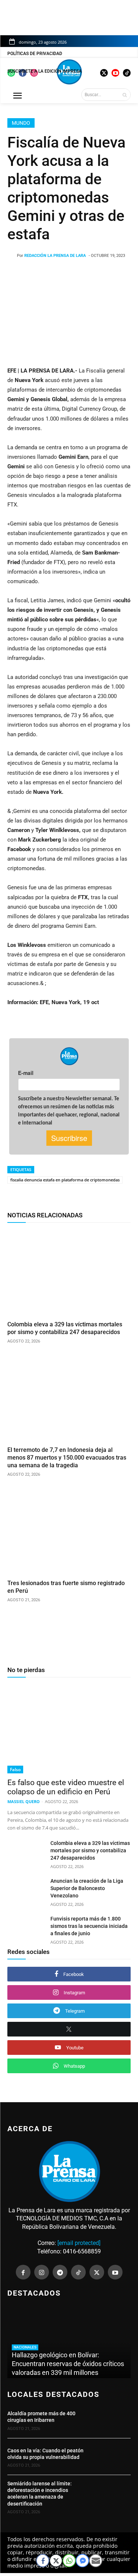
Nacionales (25, 2347)
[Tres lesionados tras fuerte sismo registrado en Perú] (69, 1532)
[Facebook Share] (43, 2561)
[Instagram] (42, 2272)
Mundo (21, 123)
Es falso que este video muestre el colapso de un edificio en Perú (66, 1787)
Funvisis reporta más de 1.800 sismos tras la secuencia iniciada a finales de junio (89, 1926)
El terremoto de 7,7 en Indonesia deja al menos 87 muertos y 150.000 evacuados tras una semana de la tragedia (67, 1458)
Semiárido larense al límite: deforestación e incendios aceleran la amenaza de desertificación (40, 2494)
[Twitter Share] (56, 2561)
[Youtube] (115, 2272)
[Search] (125, 95)
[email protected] (79, 2243)
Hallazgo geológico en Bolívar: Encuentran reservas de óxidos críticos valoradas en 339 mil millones (68, 2364)
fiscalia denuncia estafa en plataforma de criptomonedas (65, 1180)
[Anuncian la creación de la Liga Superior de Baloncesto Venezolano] (26, 1890)
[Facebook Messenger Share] (82, 2561)
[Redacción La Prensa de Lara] (12, 256)
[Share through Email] (96, 2561)
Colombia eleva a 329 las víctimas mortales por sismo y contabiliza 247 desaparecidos (90, 1850)
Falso (15, 1770)
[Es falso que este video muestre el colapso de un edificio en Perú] (69, 1729)
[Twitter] (97, 2272)
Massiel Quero (24, 1801)
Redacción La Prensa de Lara (55, 256)
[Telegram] (60, 2272)
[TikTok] (78, 2272)
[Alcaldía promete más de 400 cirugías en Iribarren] (112, 2420)
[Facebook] (23, 2272)
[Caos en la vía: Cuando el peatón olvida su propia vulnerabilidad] (112, 2457)
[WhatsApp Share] (69, 2561)
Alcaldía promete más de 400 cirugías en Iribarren (41, 2417)
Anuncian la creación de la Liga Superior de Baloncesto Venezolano (87, 1888)
